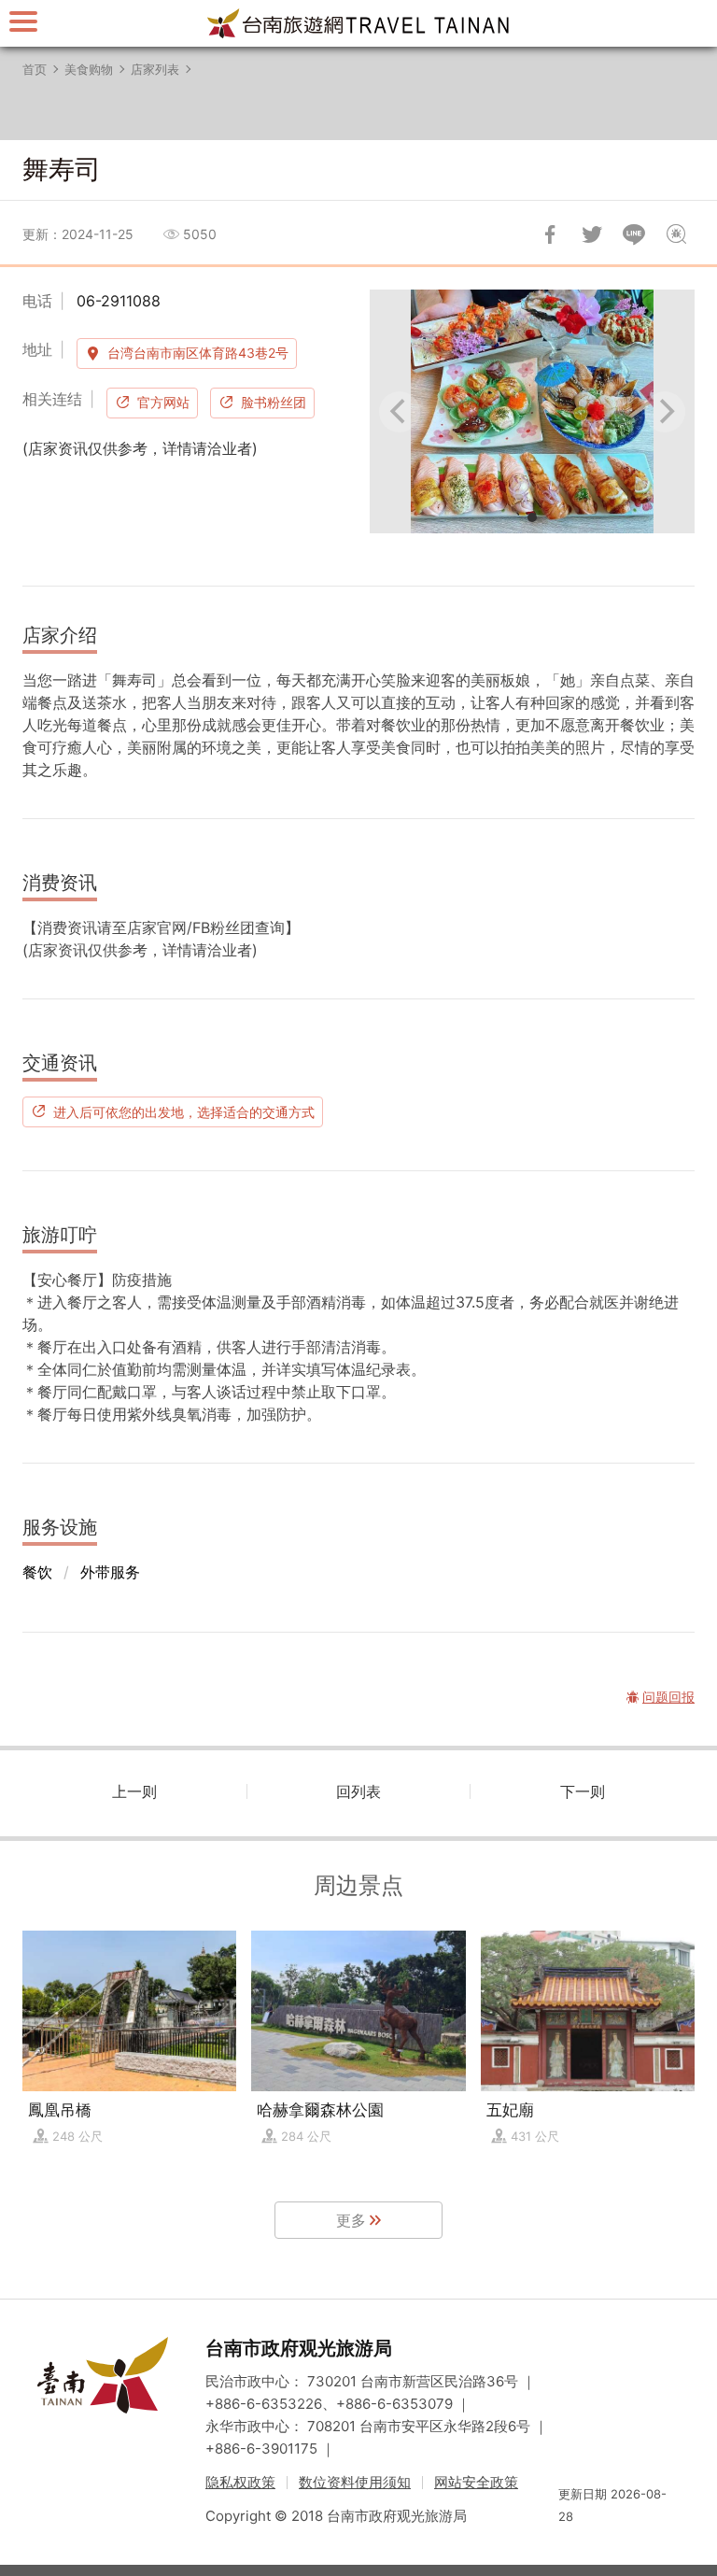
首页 (35, 69)
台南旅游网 (358, 23)
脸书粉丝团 (274, 402)
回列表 (358, 1791)
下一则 (583, 1791)
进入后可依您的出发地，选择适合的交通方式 (184, 1111)
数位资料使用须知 (355, 2482)
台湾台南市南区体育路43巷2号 (198, 353)
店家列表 (155, 69)
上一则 (134, 1791)
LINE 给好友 (634, 234)
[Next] (665, 412)
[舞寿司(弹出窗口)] (532, 411)
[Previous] (400, 412)
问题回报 (676, 234)
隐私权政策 (240, 2482)
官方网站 (163, 402)
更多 (351, 2220)
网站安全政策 (476, 2482)
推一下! (592, 234)
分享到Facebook (550, 234)
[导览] (23, 21)
